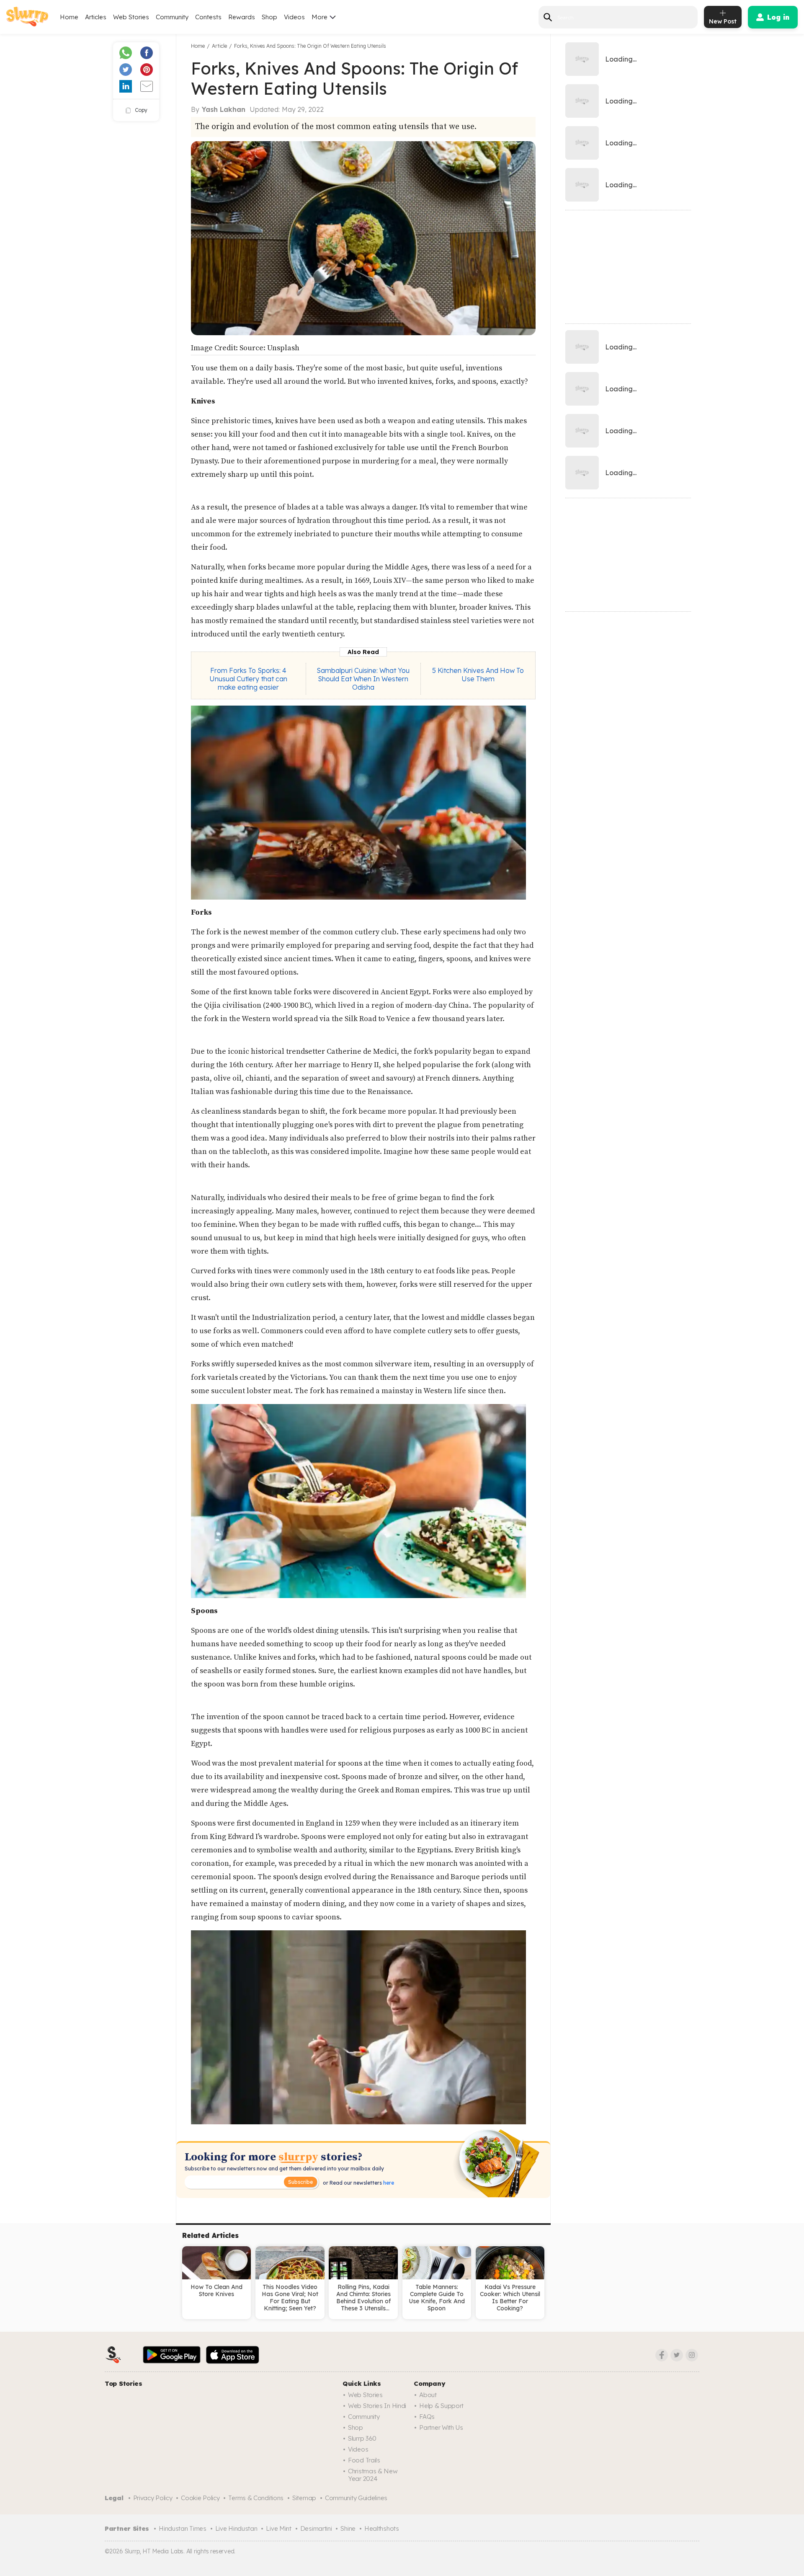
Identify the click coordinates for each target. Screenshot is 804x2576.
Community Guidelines (356, 2498)
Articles (96, 17)
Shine (348, 2528)
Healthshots (382, 2528)
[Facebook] (662, 2355)
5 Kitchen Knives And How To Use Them (478, 675)
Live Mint (278, 2528)
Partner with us (441, 2427)
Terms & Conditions (256, 2498)
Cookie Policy (200, 2498)
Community (172, 17)
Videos (294, 17)
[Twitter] (677, 2355)
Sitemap (304, 2498)
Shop (269, 17)
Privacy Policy (153, 2498)
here (388, 2183)
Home (69, 17)
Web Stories (131, 17)
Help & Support (441, 2406)
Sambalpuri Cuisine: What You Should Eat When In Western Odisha (363, 679)
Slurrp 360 (362, 2438)
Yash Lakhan (224, 109)
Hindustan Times (183, 2528)
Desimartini (316, 2528)
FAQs (427, 2417)
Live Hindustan (236, 2528)
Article (219, 46)
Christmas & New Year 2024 (373, 2475)
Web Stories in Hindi (377, 2406)
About (428, 2395)
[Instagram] (692, 2355)
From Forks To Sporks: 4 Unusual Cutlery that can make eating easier (248, 679)
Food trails (364, 2460)
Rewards (242, 17)
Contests (208, 17)
